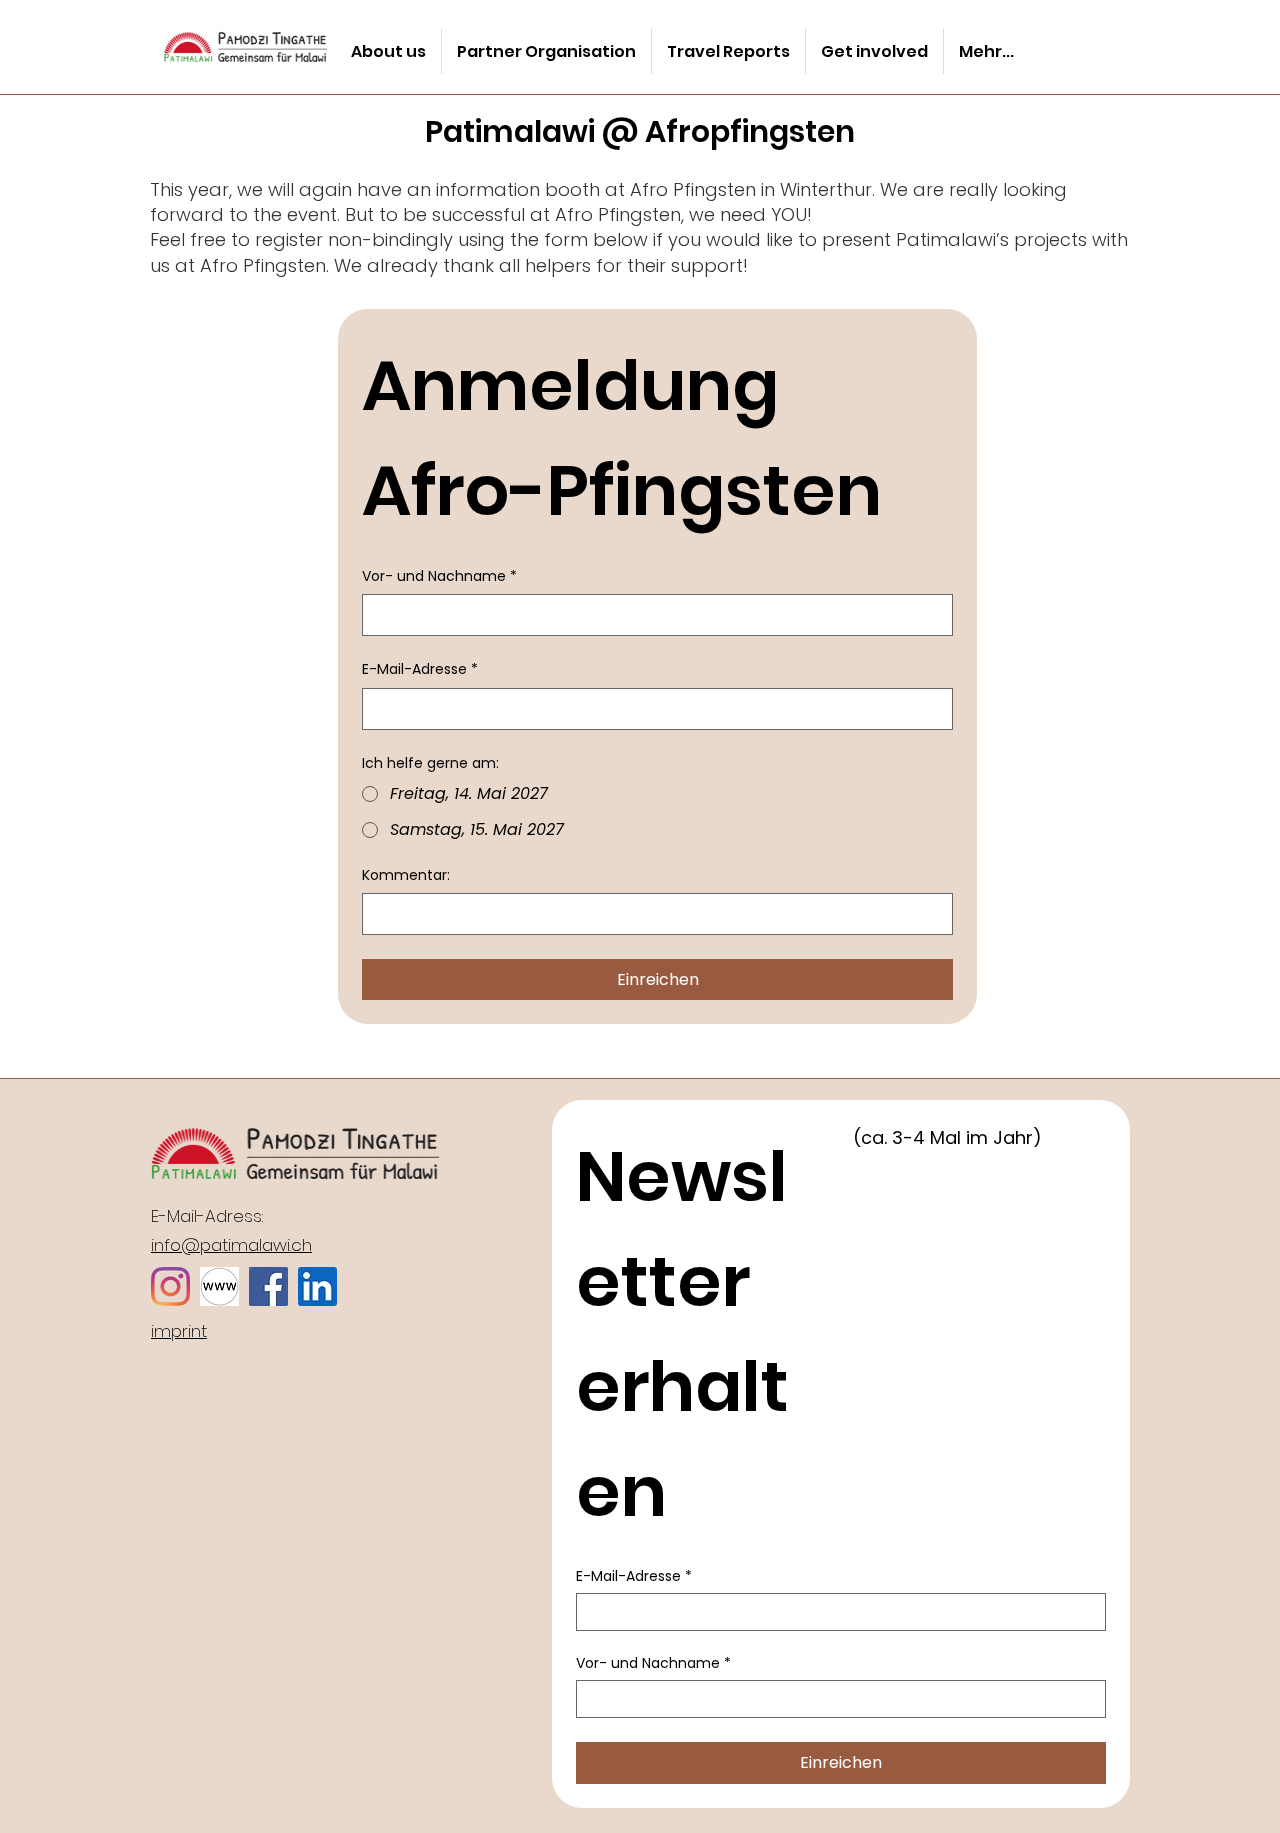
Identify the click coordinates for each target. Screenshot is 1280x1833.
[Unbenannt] (219, 1286)
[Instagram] (170, 1286)
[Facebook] (268, 1286)
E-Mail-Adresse (420, 669)
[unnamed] (317, 1286)
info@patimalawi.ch (231, 1245)
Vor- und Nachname (439, 576)
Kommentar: (406, 875)
